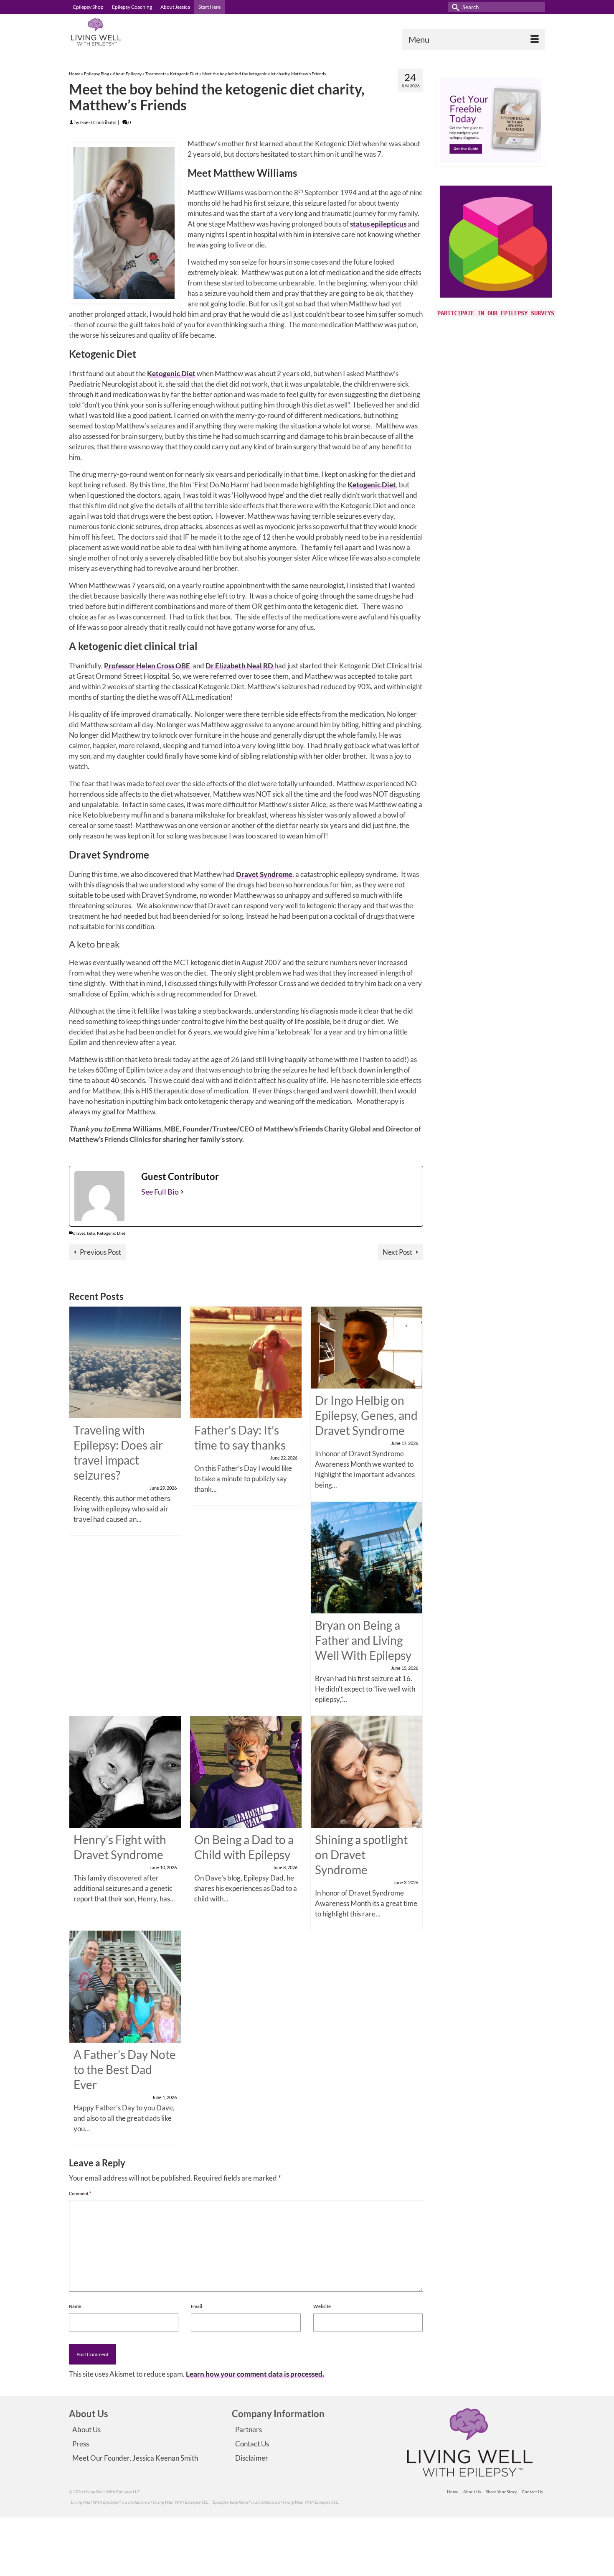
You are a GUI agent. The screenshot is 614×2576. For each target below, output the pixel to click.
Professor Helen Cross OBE (147, 666)
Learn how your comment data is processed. (255, 2374)
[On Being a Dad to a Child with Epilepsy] (246, 1771)
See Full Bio (160, 1192)
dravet (79, 1233)
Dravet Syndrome (264, 874)
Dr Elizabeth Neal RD (240, 666)
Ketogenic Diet (171, 373)
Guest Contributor (99, 122)
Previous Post (100, 1252)
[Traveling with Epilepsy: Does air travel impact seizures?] (125, 1362)
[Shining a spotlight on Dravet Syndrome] (367, 1771)
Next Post (397, 1252)
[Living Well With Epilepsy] (144, 32)
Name (75, 2306)
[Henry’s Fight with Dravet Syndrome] (125, 1771)
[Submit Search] (454, 7)
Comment (80, 2193)
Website (322, 2306)
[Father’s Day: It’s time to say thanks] (246, 1362)
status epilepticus (378, 224)
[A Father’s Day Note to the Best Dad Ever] (125, 1986)
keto (91, 1233)
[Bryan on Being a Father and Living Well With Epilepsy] (367, 1557)
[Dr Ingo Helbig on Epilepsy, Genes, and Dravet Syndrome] (367, 1347)
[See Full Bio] (182, 1192)
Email (197, 2306)
